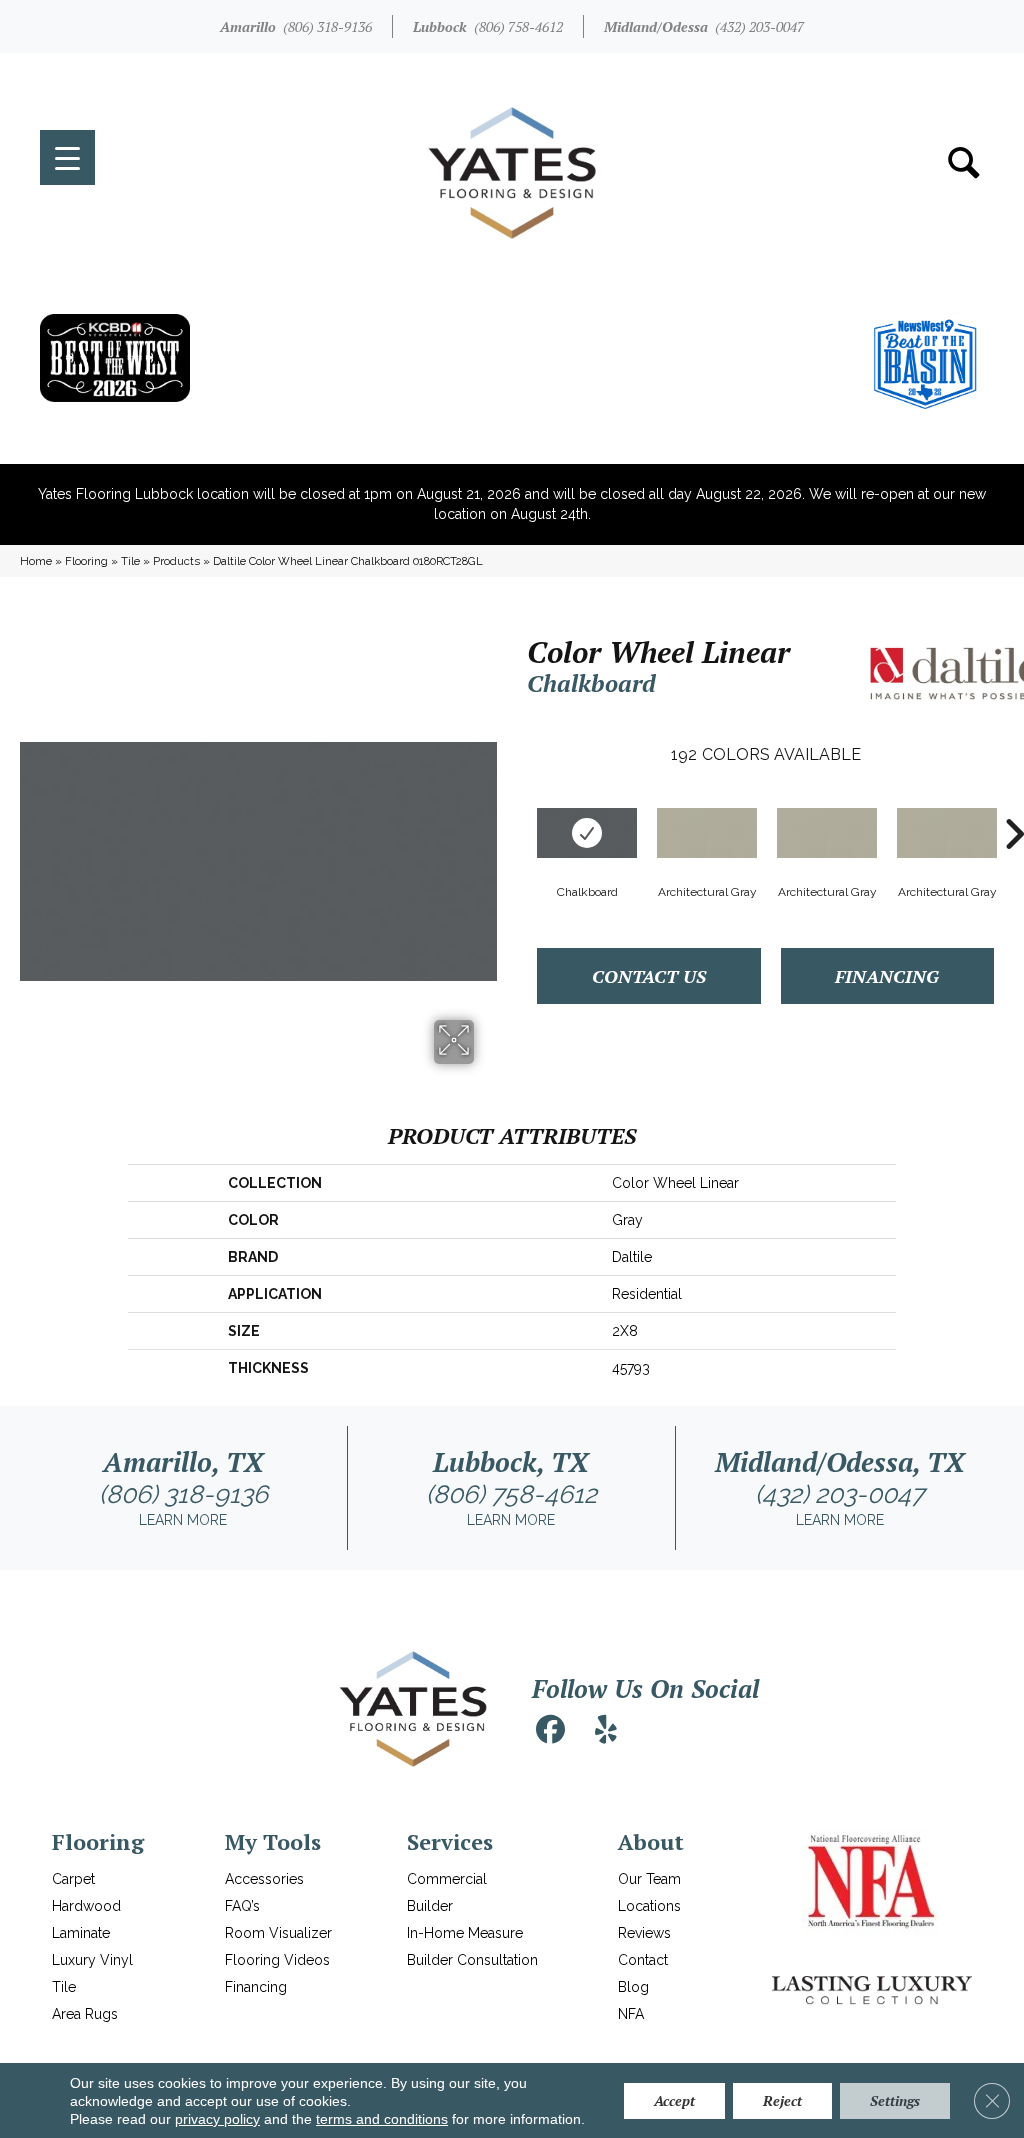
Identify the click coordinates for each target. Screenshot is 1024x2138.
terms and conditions (382, 2119)
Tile (130, 561)
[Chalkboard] (587, 833)
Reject (782, 2100)
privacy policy (217, 2119)
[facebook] (550, 1730)
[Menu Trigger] (67, 157)
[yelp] (606, 1730)
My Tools (273, 1841)
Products (176, 561)
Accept (674, 2100)
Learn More (183, 1520)
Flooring (86, 561)
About (651, 1841)
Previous (517, 804)
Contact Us (649, 976)
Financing (887, 976)
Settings (895, 2100)
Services (450, 1841)
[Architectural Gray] (707, 833)
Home (36, 561)
